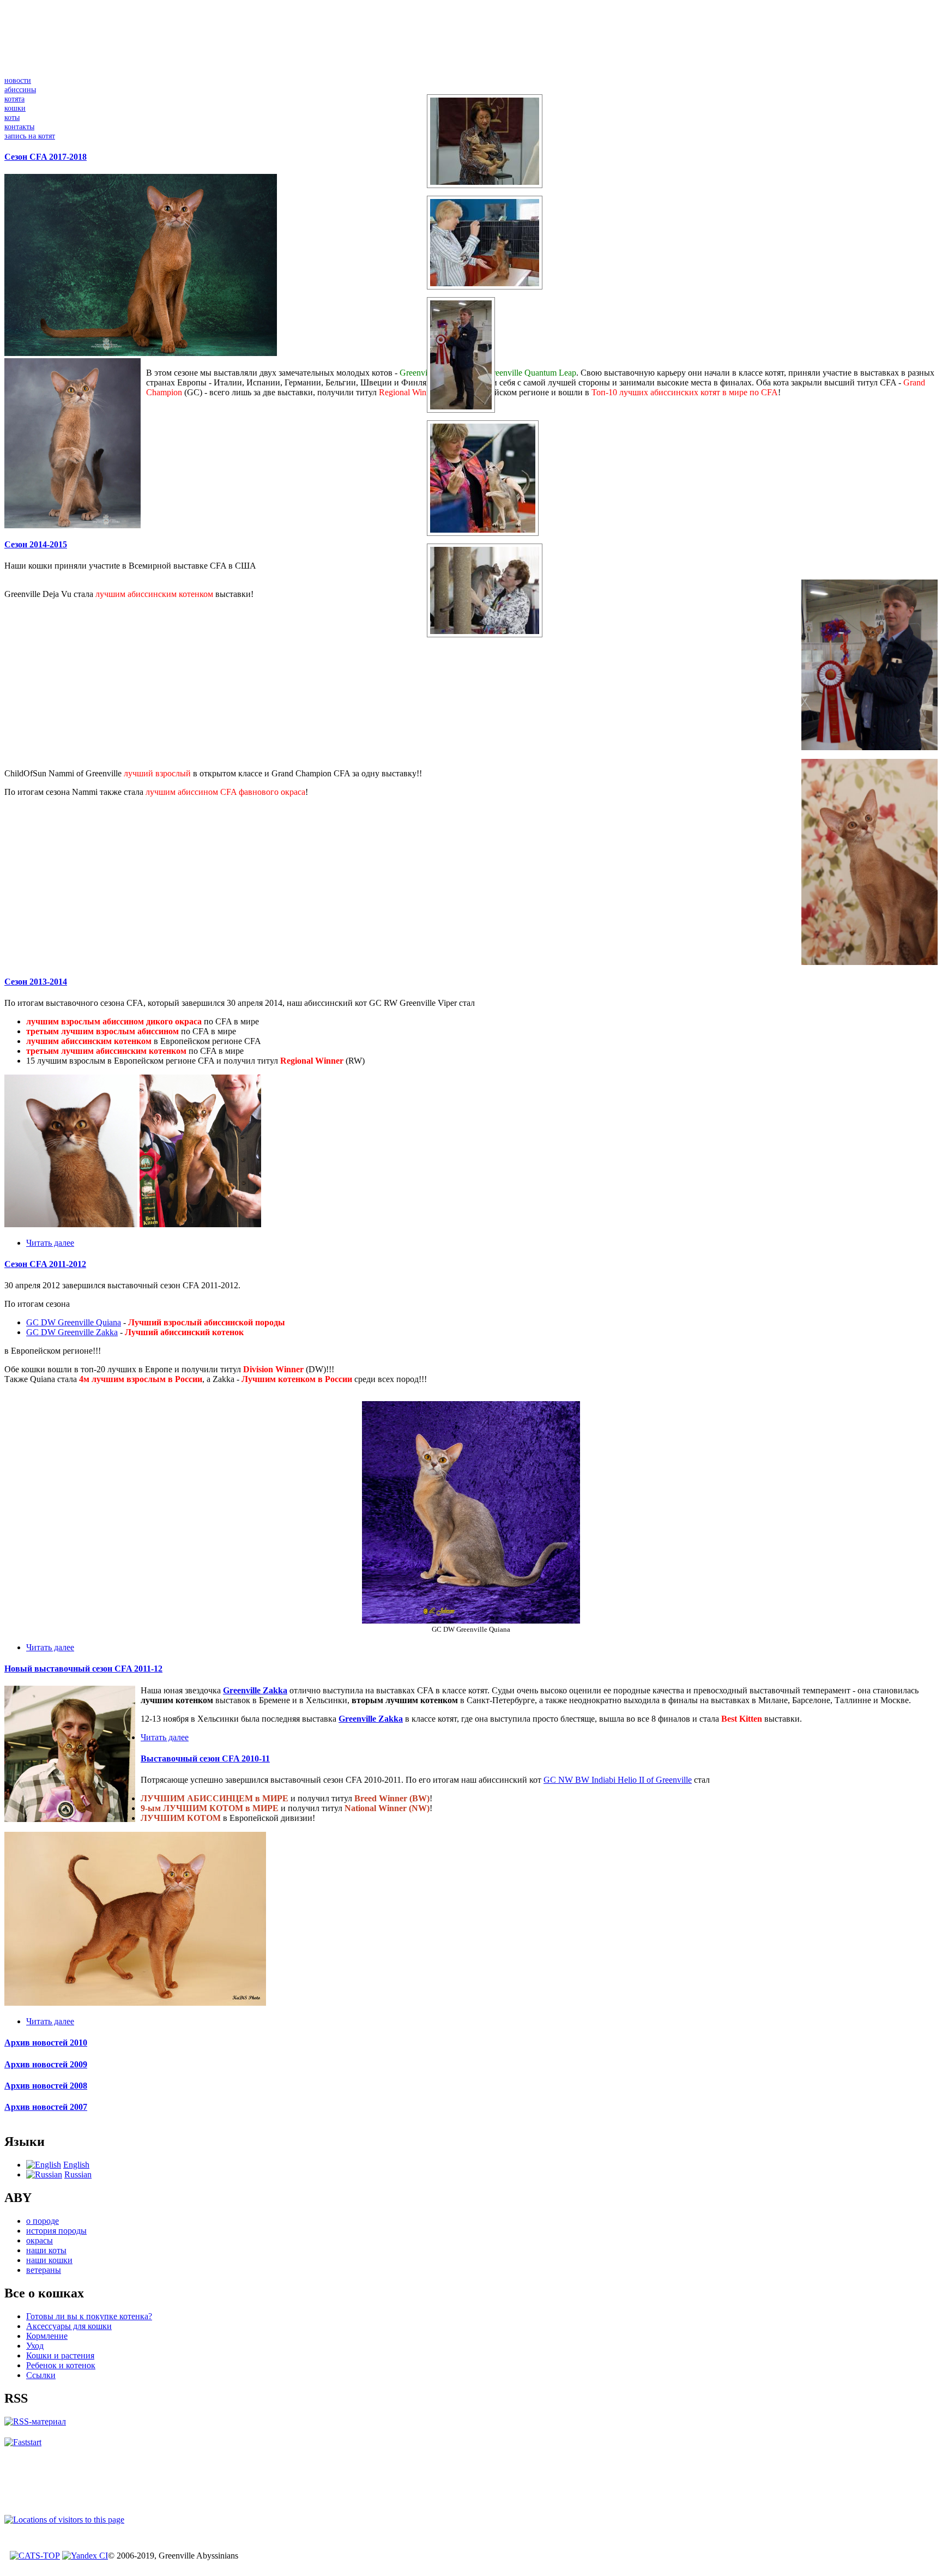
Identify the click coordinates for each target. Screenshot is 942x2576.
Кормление (47, 2336)
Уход (35, 2346)
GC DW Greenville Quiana (74, 1322)
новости (18, 80)
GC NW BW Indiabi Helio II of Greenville (618, 1780)
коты (12, 117)
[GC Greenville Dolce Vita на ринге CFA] (483, 536)
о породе (43, 2221)
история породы (56, 2231)
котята (14, 99)
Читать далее (50, 1243)
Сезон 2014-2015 (36, 544)
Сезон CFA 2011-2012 (45, 1264)
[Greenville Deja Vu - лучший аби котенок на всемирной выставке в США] (461, 412)
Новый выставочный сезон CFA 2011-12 (83, 1669)
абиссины (20, 89)
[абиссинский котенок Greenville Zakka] (70, 1819)
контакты (19, 126)
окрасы (40, 2240)
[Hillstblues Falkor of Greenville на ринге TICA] (485, 289)
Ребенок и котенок (61, 2365)
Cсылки (41, 2375)
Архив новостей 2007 (46, 2107)
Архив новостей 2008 (46, 2086)
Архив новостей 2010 (46, 2043)
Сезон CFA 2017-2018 (46, 157)
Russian (78, 2174)
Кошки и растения (60, 2355)
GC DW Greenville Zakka (72, 1332)
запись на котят (30, 136)
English (76, 2165)
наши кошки (49, 2260)
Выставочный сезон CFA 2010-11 (205, 1758)
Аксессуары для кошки (69, 2326)
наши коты (46, 2250)
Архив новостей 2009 (46, 2064)
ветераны (44, 2270)
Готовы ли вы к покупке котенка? (89, 2316)
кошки (15, 108)
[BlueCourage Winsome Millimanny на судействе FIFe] (485, 188)
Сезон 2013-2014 (36, 982)
